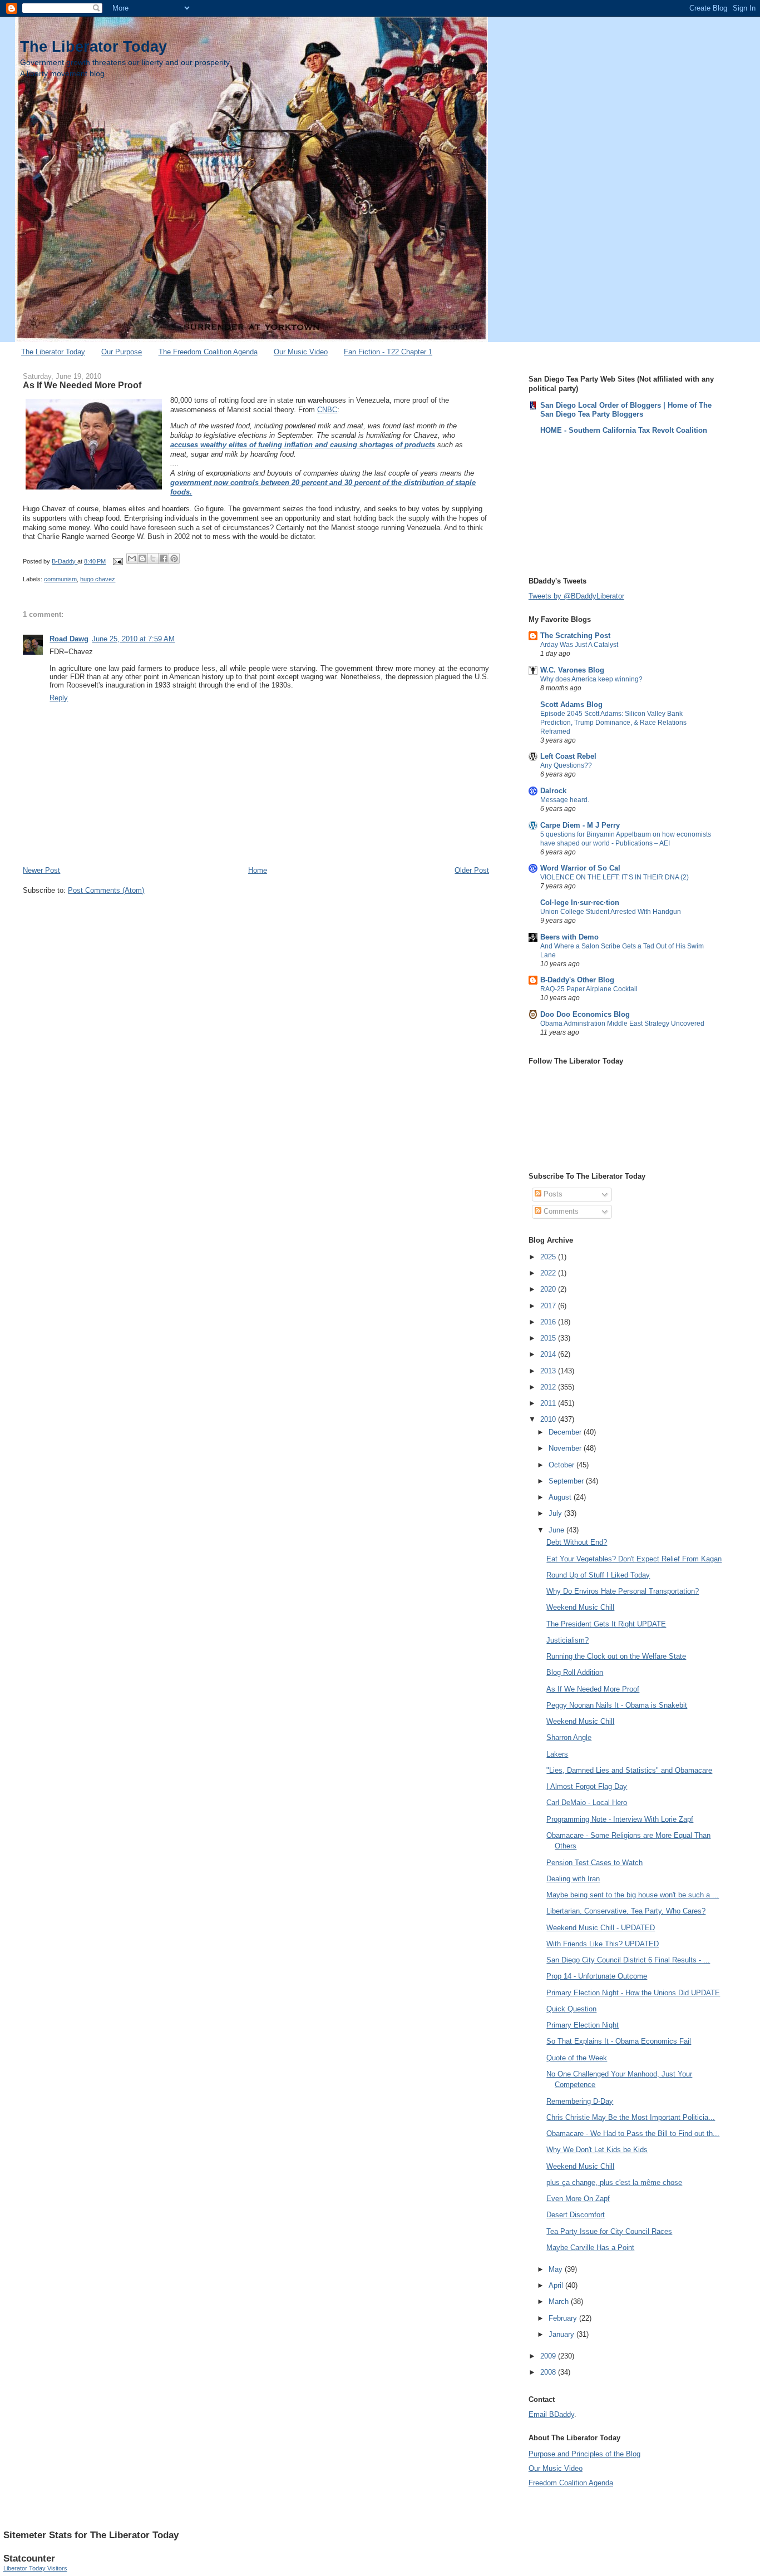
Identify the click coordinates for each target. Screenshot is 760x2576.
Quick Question (571, 2009)
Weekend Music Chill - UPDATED (601, 1928)
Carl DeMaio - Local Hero (587, 1803)
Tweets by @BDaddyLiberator (576, 596)
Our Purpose (122, 352)
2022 (549, 1273)
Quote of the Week (577, 2058)
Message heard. (565, 800)
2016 (549, 1322)
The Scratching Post (575, 636)
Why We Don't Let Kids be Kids (597, 2150)
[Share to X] (153, 558)
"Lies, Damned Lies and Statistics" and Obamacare (629, 1770)
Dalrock (553, 791)
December (566, 1432)
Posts (552, 1194)
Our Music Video (301, 352)
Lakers (557, 1754)
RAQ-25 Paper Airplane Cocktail (589, 989)
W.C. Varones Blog (572, 670)
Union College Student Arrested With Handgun (611, 912)
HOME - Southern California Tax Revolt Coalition (624, 430)
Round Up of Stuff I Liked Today (598, 1575)
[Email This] (132, 558)
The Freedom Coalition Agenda (208, 352)
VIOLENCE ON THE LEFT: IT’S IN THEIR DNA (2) (615, 877)
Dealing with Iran (573, 1879)
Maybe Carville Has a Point (590, 2248)
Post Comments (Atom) (106, 890)
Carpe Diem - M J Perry (580, 825)
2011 (549, 1403)
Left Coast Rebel (568, 756)
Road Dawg (69, 639)
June (557, 1530)
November (566, 1448)
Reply (59, 698)
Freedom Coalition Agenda (571, 2483)
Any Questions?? (566, 765)
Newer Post (41, 870)
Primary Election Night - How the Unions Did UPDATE (633, 1993)
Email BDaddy (551, 2414)
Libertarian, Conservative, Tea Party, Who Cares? (626, 1911)
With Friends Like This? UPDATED (603, 1944)
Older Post (472, 870)
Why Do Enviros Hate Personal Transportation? (623, 1591)
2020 (549, 1289)
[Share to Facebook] (164, 558)
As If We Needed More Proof (593, 1689)
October (562, 1465)
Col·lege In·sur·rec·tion (580, 903)
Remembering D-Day (580, 2101)
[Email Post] (117, 561)
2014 (549, 1354)
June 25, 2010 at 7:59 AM (133, 639)
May (557, 2269)
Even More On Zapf (578, 2199)
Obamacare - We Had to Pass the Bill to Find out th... (633, 2134)
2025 (549, 1257)
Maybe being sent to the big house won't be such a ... (633, 1895)
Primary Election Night (583, 2025)
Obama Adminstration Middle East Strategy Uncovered (622, 1024)
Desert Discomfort (576, 2215)
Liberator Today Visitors (35, 2568)
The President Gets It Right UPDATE (606, 1624)
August (561, 1497)
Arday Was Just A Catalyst (579, 645)
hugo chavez (98, 579)
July (556, 1513)
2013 (549, 1371)
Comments (560, 1211)
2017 (549, 1306)
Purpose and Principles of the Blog (584, 2454)
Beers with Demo (569, 937)
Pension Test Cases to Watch (594, 1863)
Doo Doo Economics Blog (585, 1014)
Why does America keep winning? (591, 679)
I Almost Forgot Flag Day (587, 1786)
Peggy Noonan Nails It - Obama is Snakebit (617, 1705)
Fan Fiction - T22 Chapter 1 (388, 352)
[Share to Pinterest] (174, 558)
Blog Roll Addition (575, 1672)
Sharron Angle (569, 1737)
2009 (549, 2356)
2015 (549, 1338)
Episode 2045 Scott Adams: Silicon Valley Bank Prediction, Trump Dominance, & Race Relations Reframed (613, 723)
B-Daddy (65, 561)
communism (60, 579)
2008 (549, 2372)
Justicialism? (567, 1640)
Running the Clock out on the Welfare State (616, 1656)
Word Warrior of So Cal (580, 868)
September (567, 1481)
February (564, 2318)
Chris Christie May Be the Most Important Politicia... (631, 2117)
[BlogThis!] (142, 558)
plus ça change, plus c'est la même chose (614, 2182)
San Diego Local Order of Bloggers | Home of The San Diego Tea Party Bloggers (626, 410)
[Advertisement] (584, 505)
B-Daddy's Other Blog (577, 980)
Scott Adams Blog (571, 704)
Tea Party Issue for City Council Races (609, 2231)
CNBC (327, 410)
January (562, 2334)
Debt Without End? (577, 1542)
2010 (549, 1419)
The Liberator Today (93, 46)
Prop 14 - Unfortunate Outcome (597, 1976)
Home (258, 870)
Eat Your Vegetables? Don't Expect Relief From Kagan (634, 1559)
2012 (549, 1387)
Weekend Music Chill (580, 1607)
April (557, 2285)
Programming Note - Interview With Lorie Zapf (620, 1819)
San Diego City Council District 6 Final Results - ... (628, 1960)
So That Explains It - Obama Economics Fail (619, 2041)
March (560, 2301)
